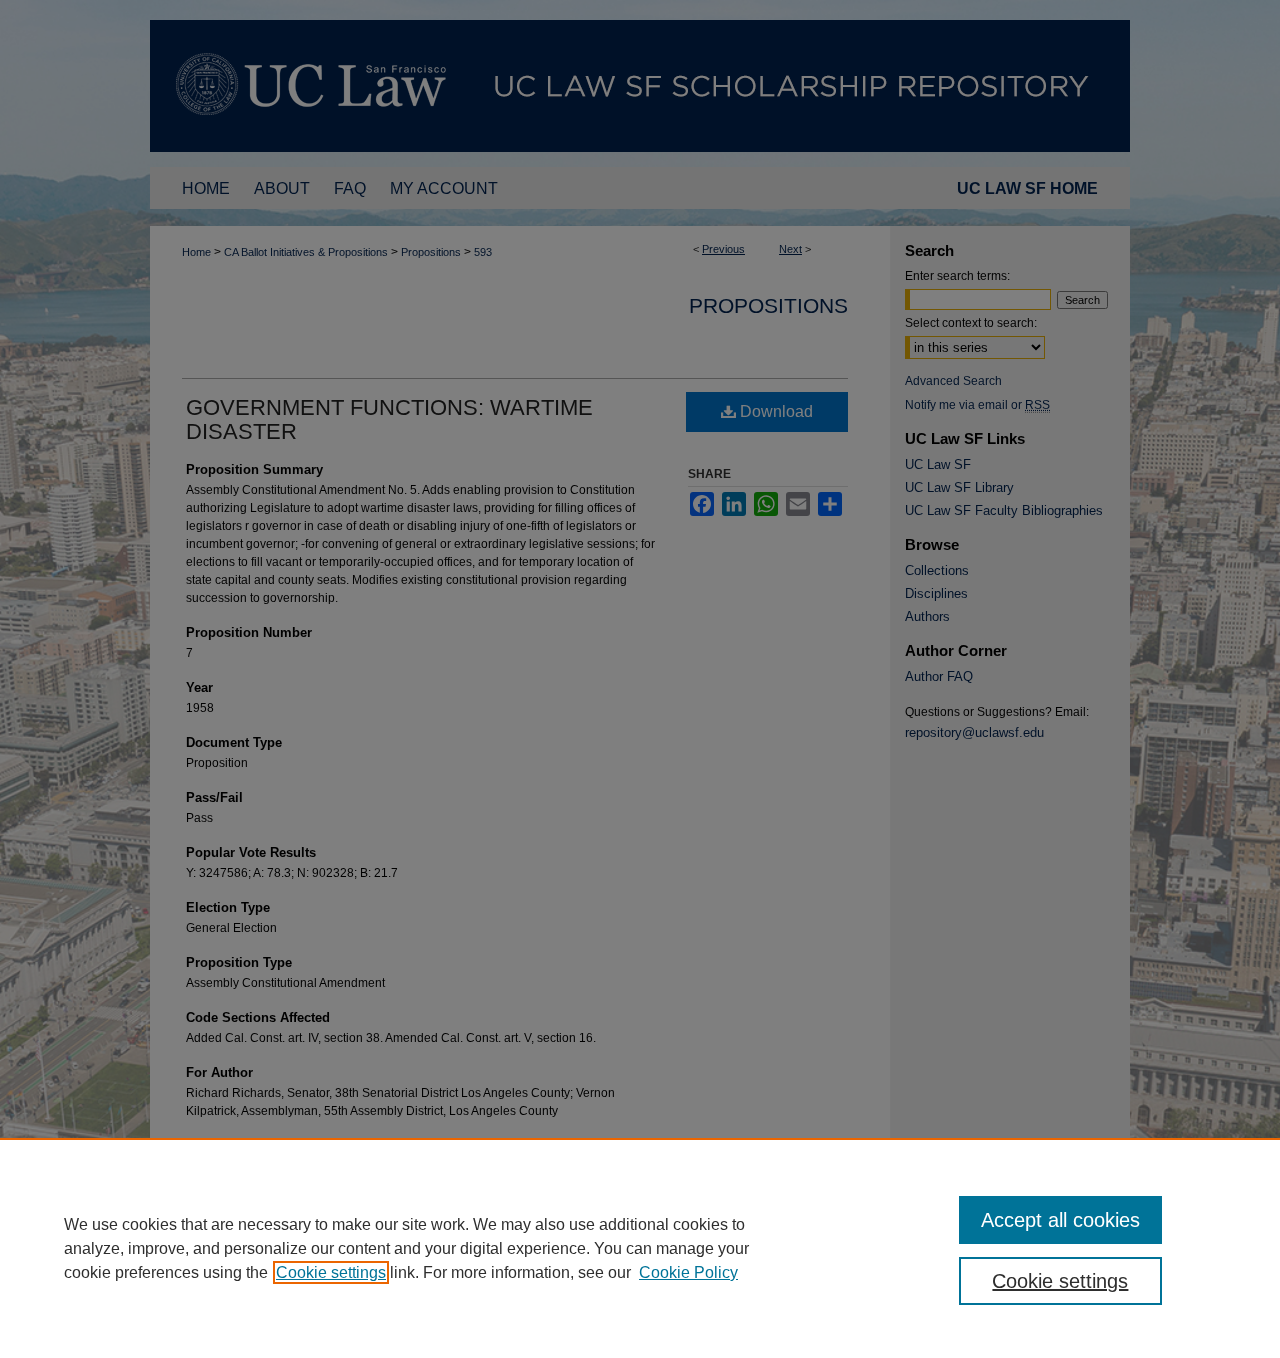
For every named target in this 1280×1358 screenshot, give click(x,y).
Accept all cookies (1060, 1220)
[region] (640, 1248)
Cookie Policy (688, 1272)
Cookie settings (331, 1272)
